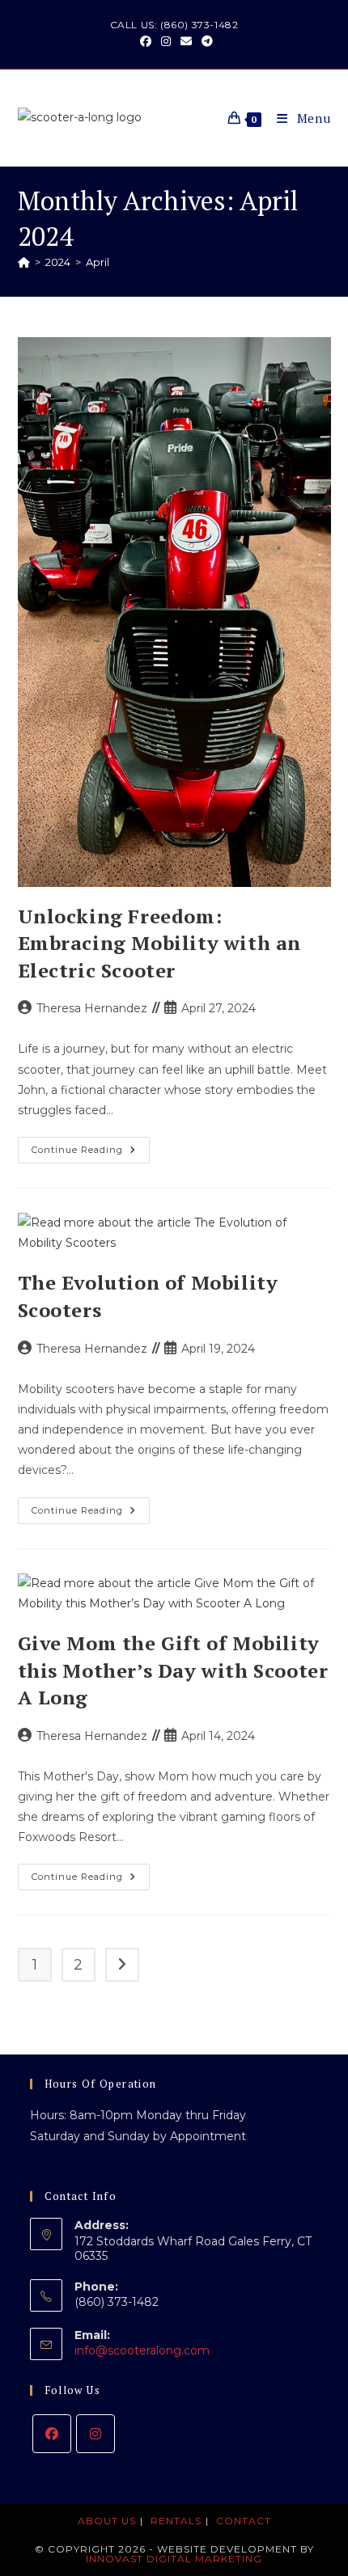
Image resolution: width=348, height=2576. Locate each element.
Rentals (176, 2521)
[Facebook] (52, 2434)
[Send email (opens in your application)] (186, 41)
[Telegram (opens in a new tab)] (205, 41)
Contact (244, 2521)
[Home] (24, 262)
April (98, 262)
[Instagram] (95, 2434)
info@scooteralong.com (142, 2350)
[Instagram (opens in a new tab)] (166, 41)
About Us (107, 2521)
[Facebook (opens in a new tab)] (146, 41)
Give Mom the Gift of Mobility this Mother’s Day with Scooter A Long (173, 1670)
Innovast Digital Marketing (174, 2559)
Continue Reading (91, 1153)
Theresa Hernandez (92, 1008)
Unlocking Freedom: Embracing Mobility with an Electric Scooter (160, 943)
